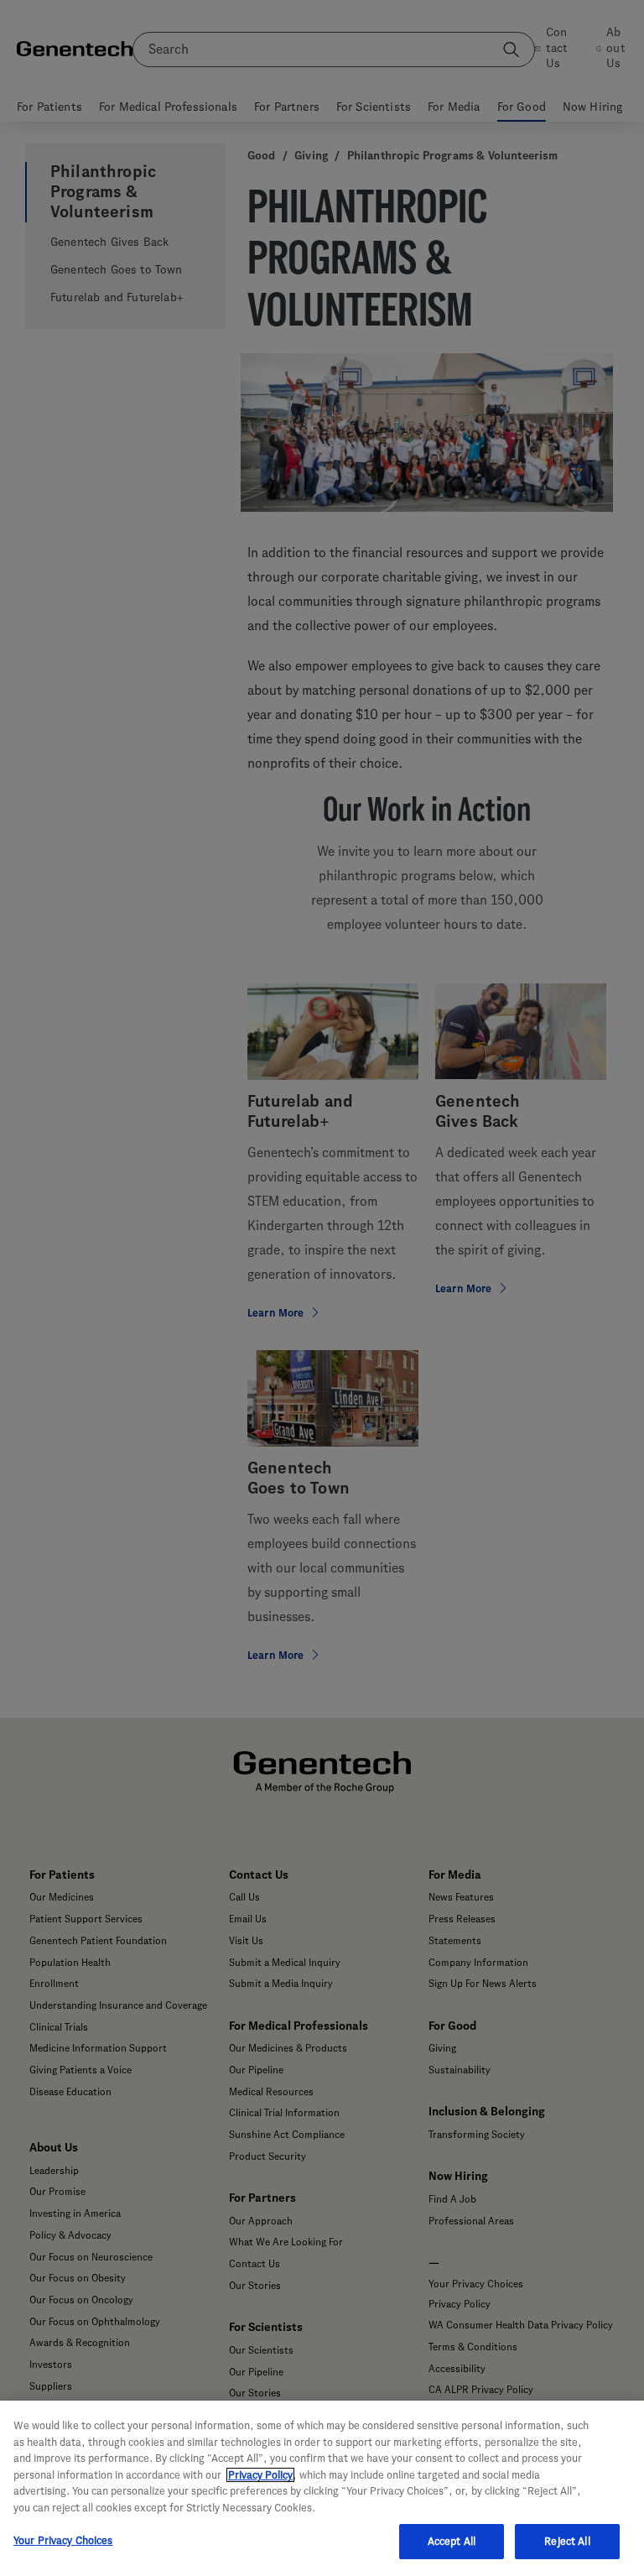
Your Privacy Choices (63, 2540)
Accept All (452, 2541)
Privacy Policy (260, 2475)
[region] (322, 2488)
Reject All (567, 2541)
